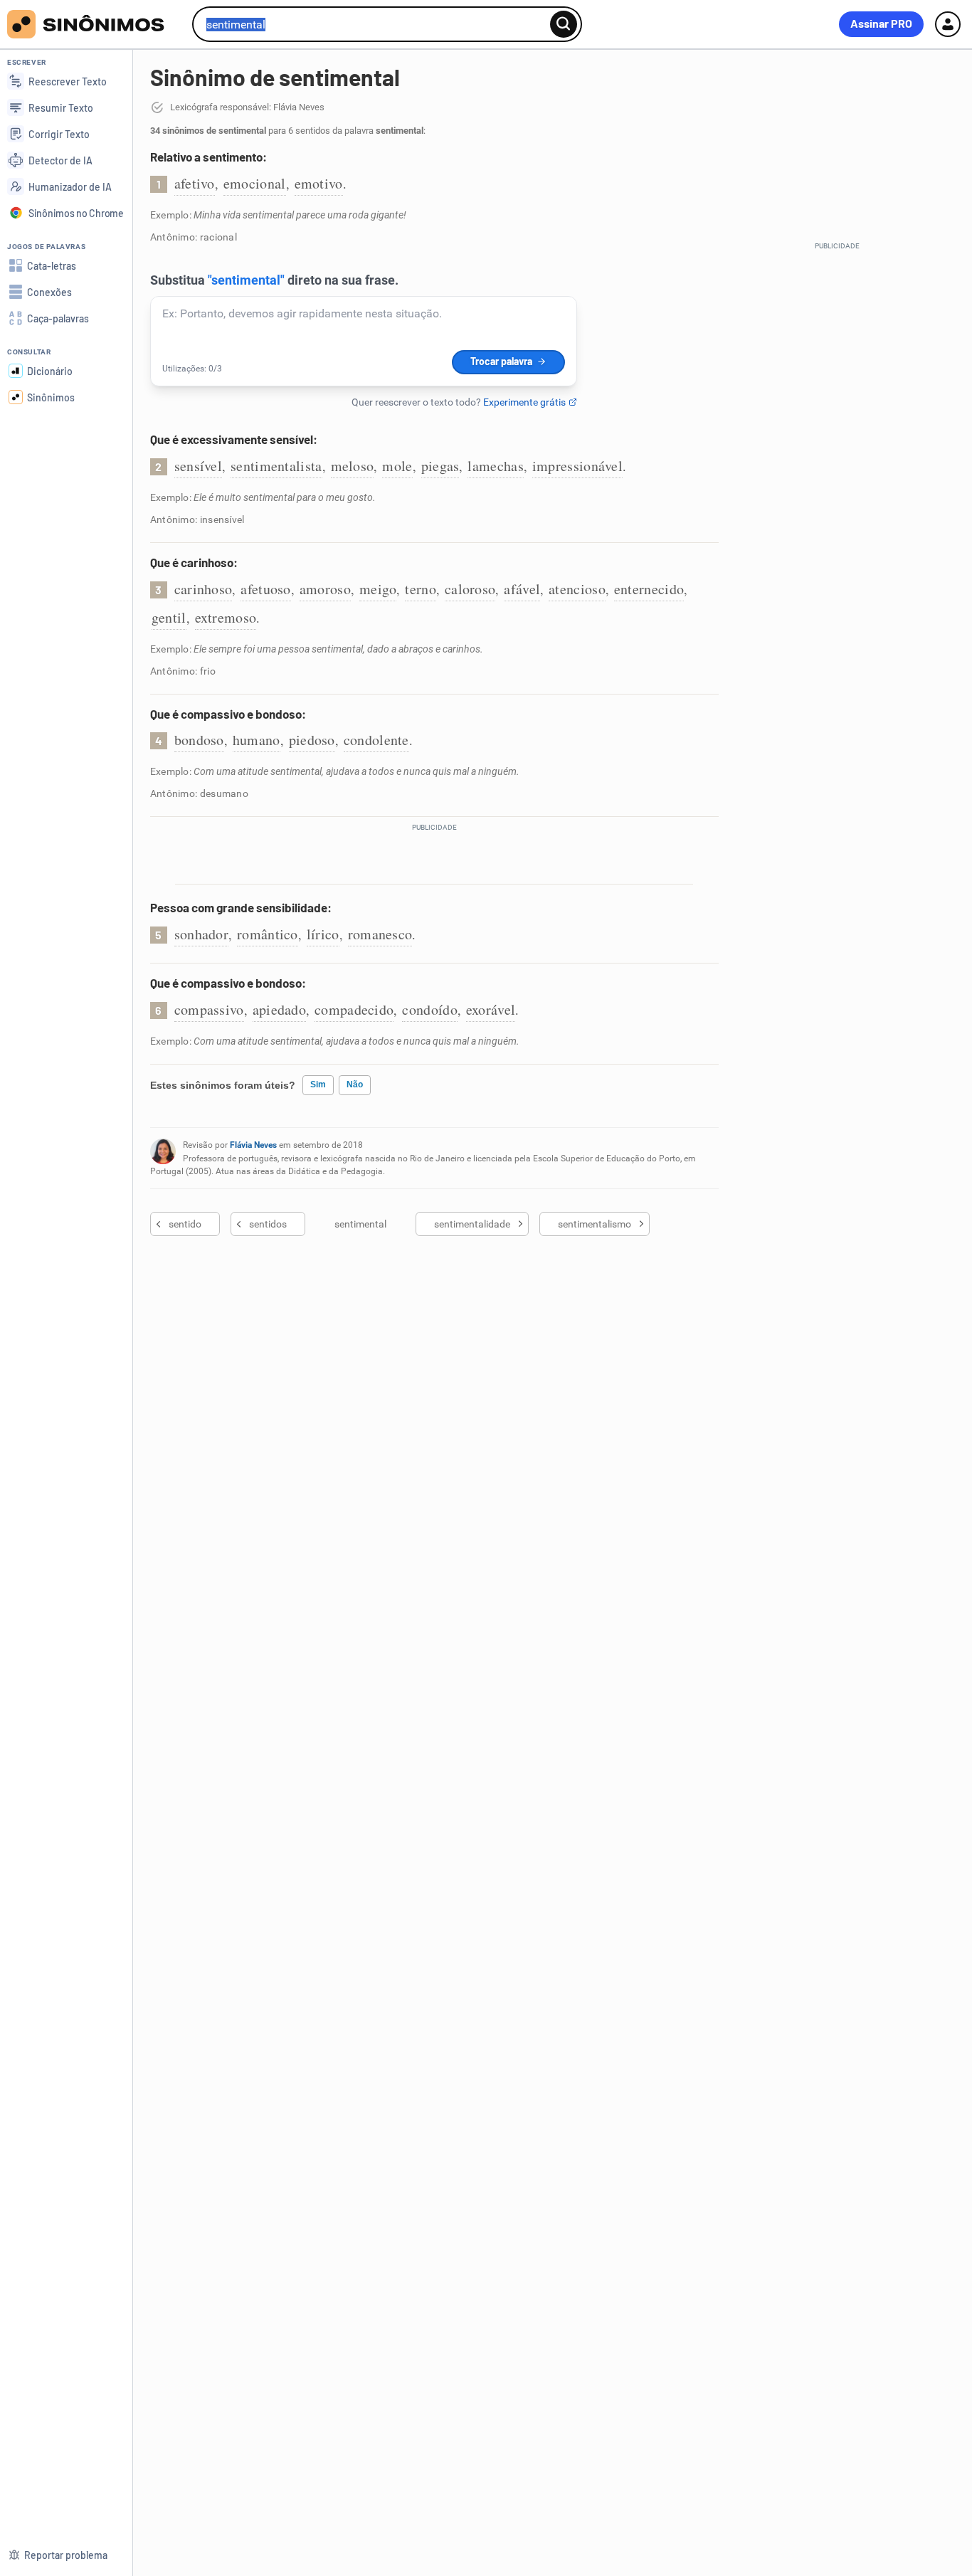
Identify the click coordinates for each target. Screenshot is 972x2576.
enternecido (649, 589)
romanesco (380, 934)
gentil (169, 617)
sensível (198, 466)
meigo (378, 589)
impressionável (577, 466)
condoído (429, 1009)
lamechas (495, 466)
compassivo (209, 1009)
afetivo (195, 183)
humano (257, 740)
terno (421, 589)
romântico (268, 934)
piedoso (312, 740)
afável (522, 589)
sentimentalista (276, 466)
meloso (353, 466)
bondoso (199, 740)
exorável (491, 1009)
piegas (440, 466)
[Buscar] (564, 24)
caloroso (470, 589)
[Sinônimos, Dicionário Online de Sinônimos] (94, 24)
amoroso (325, 589)
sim (318, 1084)
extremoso (226, 617)
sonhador (201, 934)
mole (397, 466)
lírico (323, 934)
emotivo (319, 183)
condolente (376, 740)
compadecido (354, 1009)
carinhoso (204, 589)
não (355, 1084)
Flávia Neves (253, 1145)
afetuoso (265, 589)
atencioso (577, 589)
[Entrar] (948, 24)
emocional (255, 183)
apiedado (279, 1009)
